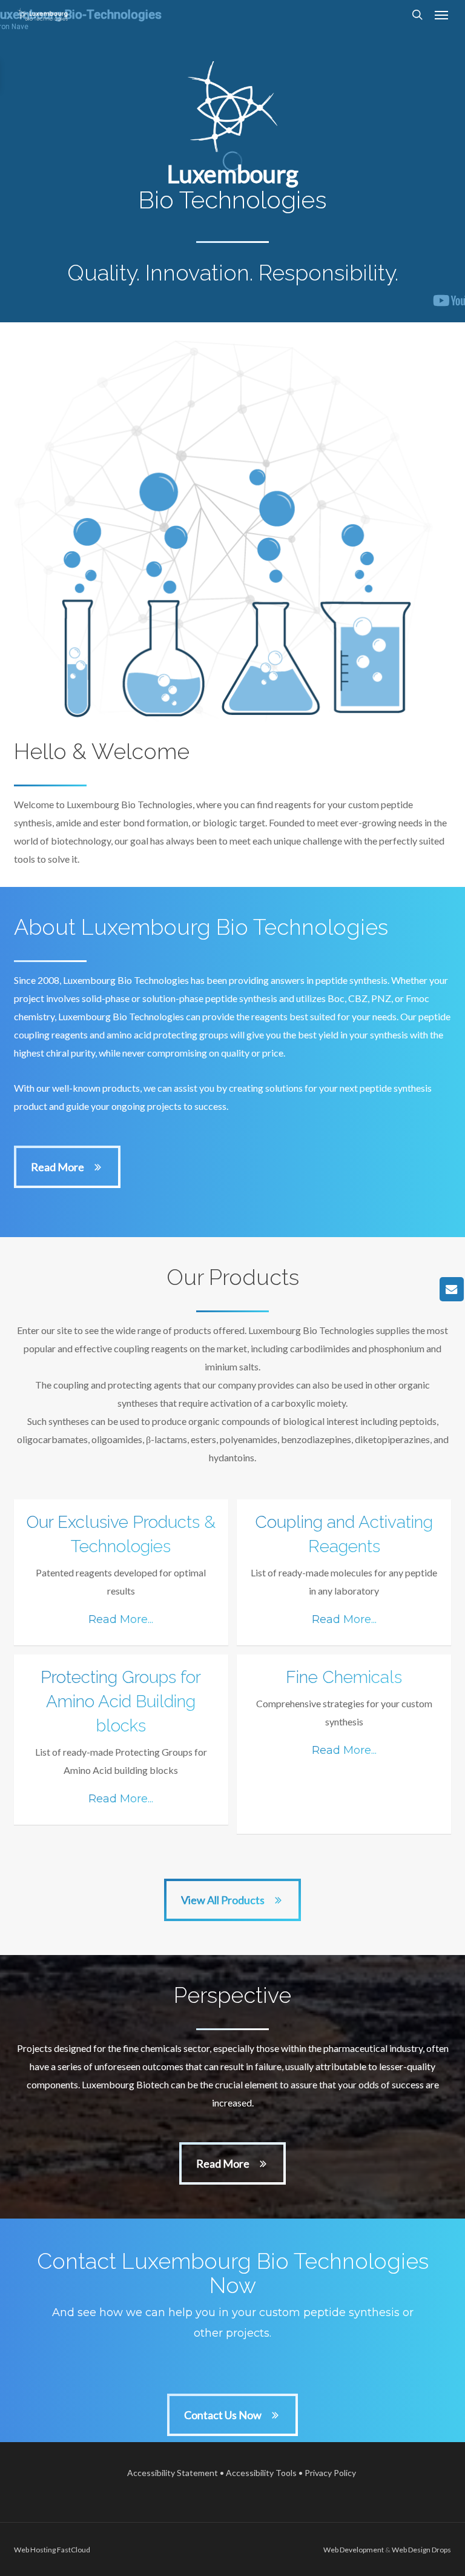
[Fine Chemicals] (344, 1744)
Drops (441, 2550)
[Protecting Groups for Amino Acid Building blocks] (121, 1740)
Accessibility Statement (173, 2473)
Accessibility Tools (261, 2473)
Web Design (411, 2550)
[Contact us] (452, 1289)
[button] (441, 15)
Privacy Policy (330, 2473)
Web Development (354, 2550)
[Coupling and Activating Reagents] (344, 1572)
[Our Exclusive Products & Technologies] (121, 1572)
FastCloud (74, 2550)
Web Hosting (35, 2550)
